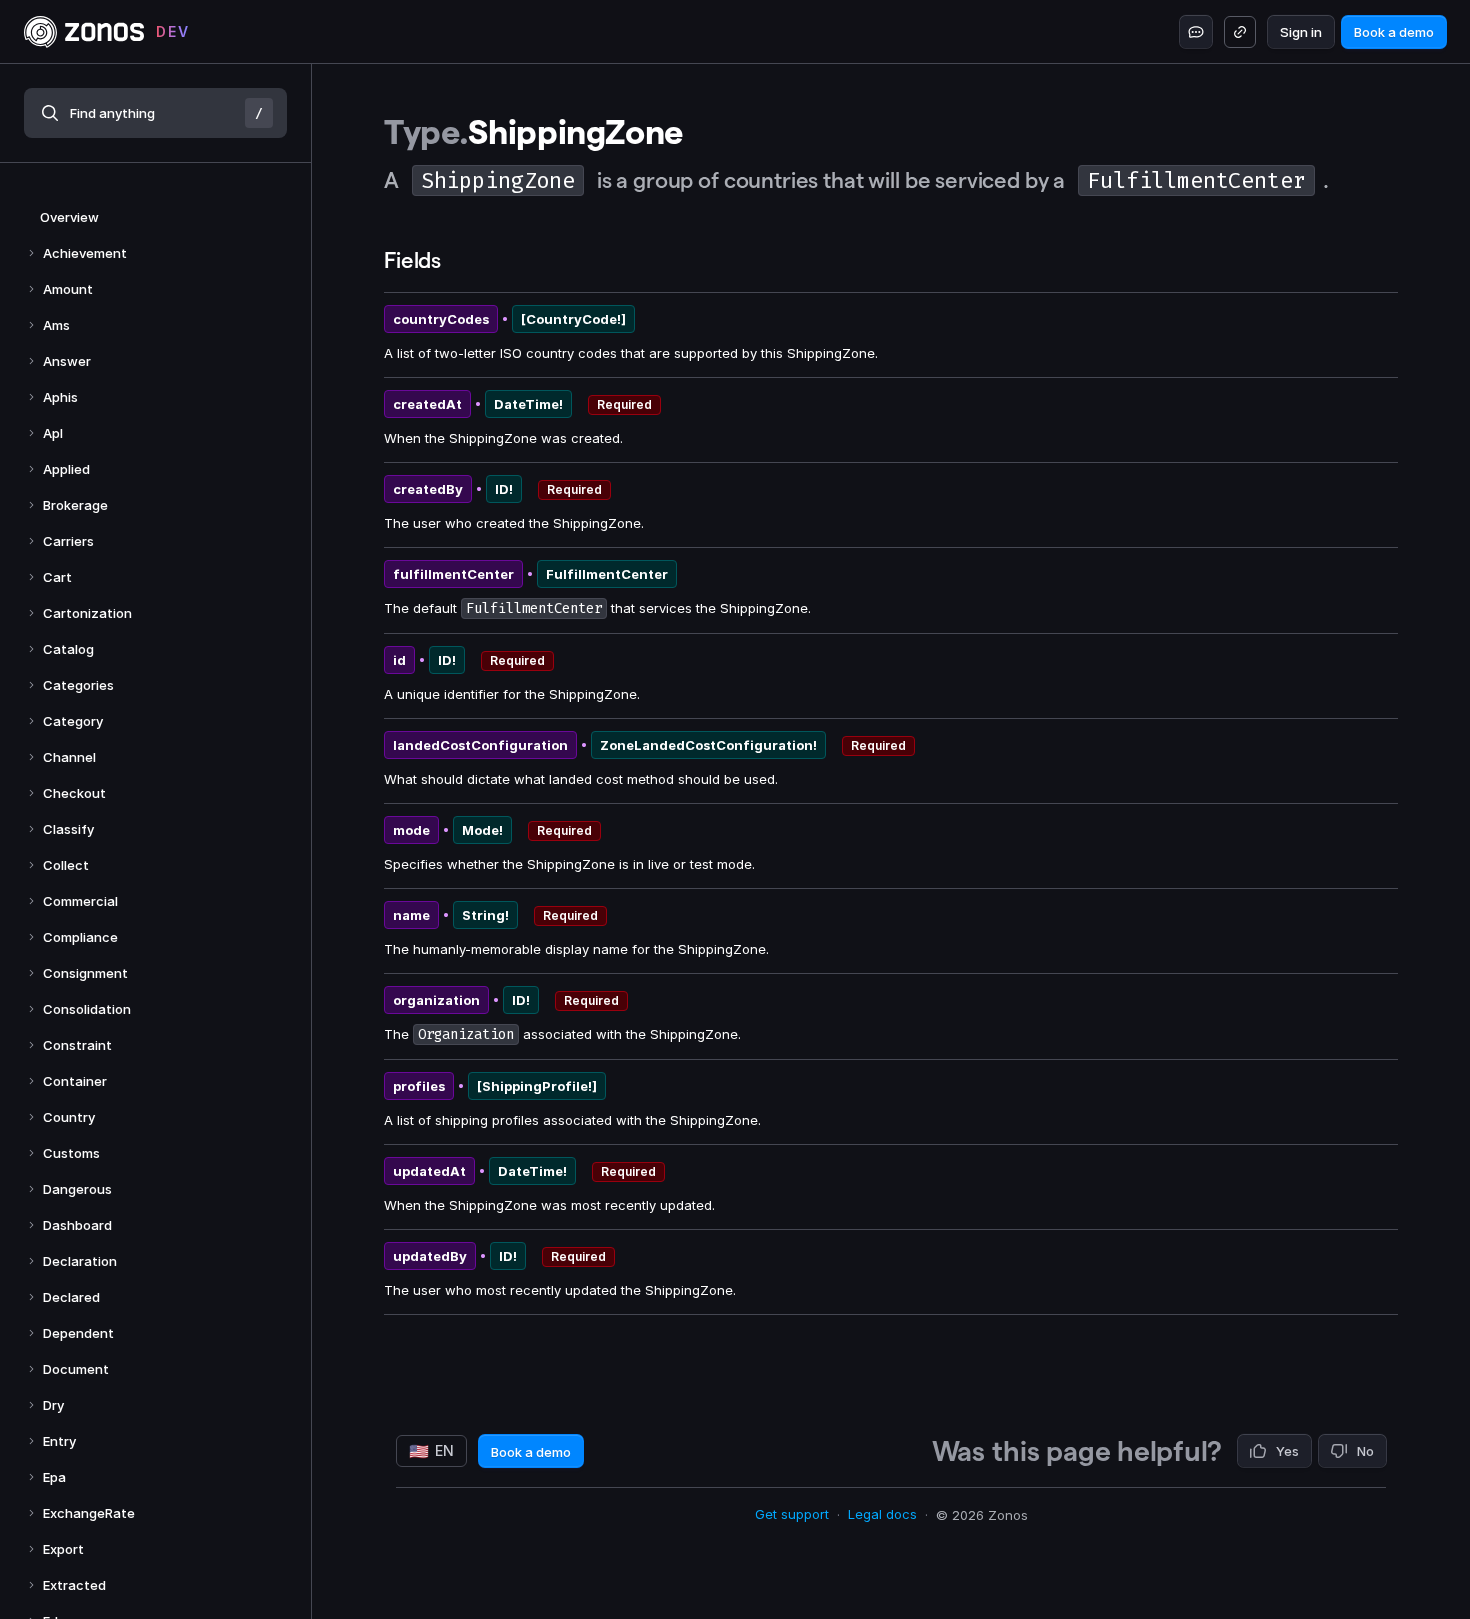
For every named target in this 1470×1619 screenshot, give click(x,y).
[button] (155, 113)
